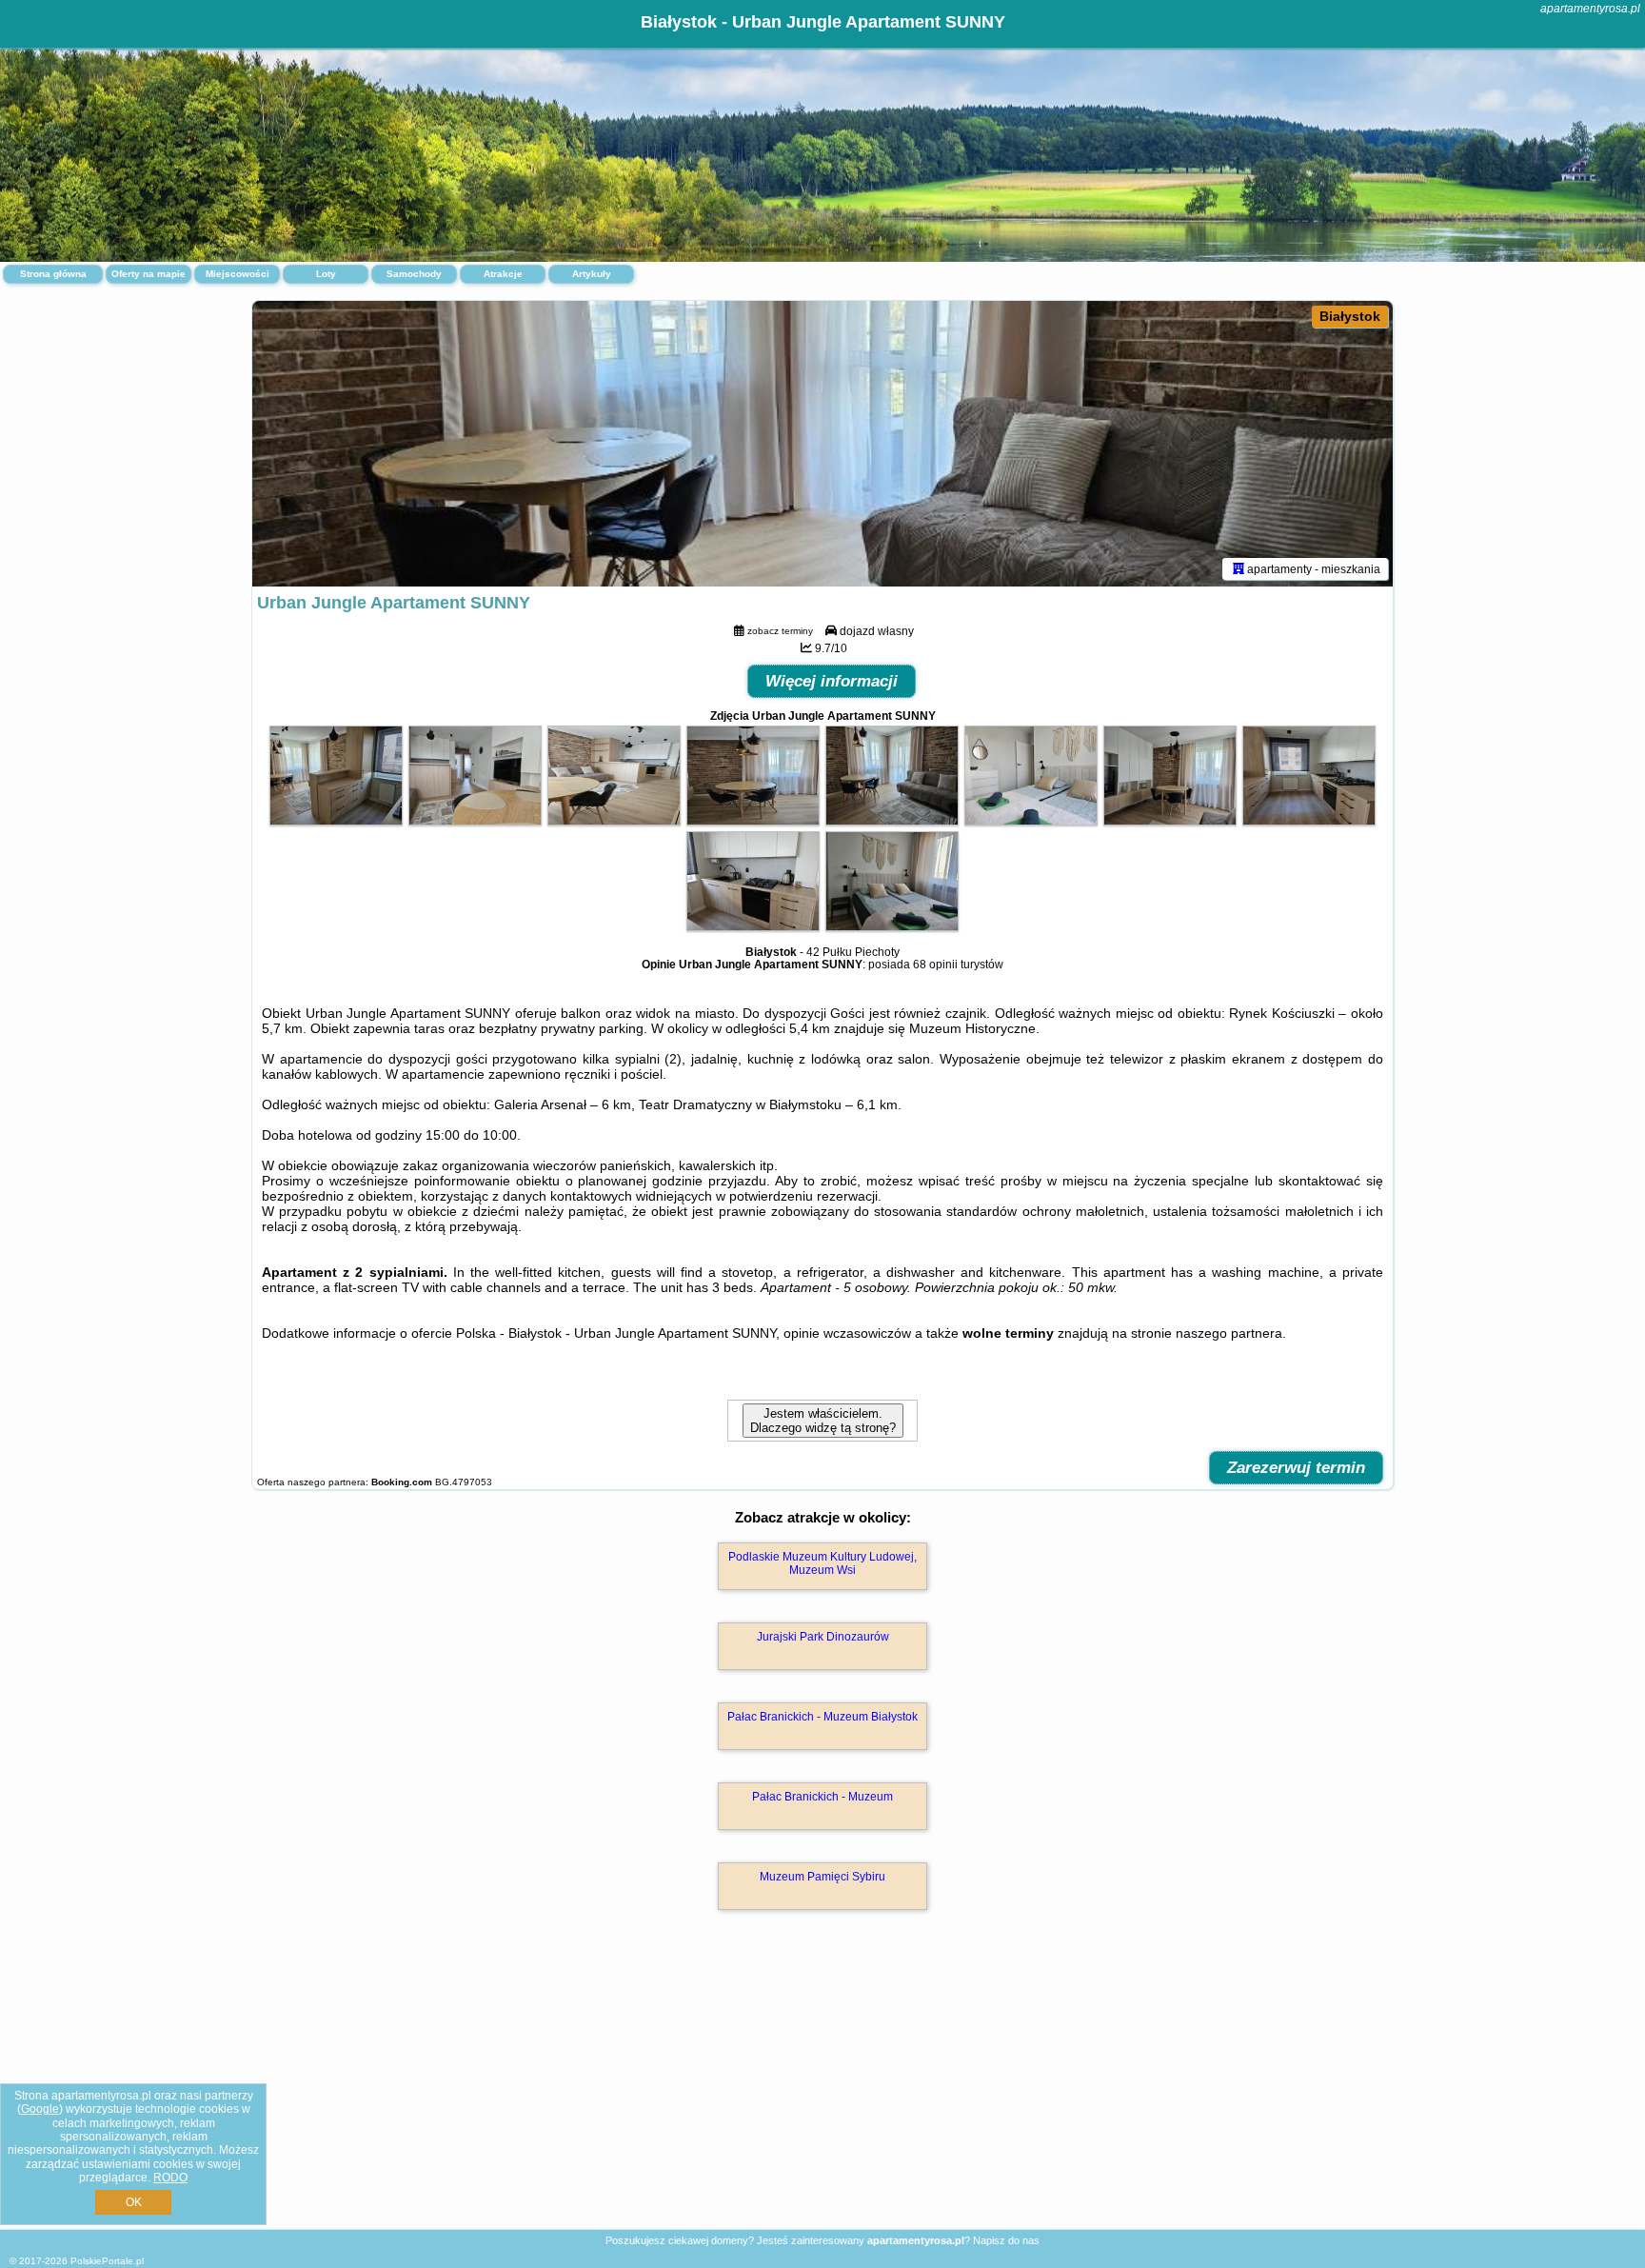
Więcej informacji (832, 681)
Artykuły (592, 274)
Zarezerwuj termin (1296, 1468)
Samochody (414, 274)
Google (40, 2109)
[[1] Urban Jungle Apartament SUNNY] (822, 444)
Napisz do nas (1006, 2240)
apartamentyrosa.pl (1590, 9)
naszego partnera (1229, 1333)
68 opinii (935, 965)
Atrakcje (503, 274)
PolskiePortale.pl (107, 2261)
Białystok (1350, 316)
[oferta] (1239, 568)
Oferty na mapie (149, 274)
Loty (326, 274)
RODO (170, 2178)
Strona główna (53, 274)
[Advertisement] (822, 2090)
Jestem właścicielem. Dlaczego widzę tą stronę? (823, 1421)
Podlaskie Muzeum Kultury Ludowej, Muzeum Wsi (822, 1563)
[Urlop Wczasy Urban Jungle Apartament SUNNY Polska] (336, 821)
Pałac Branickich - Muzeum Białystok (822, 1717)
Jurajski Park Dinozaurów (823, 1637)
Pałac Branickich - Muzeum (822, 1797)
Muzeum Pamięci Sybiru (822, 1877)
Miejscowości (238, 274)
